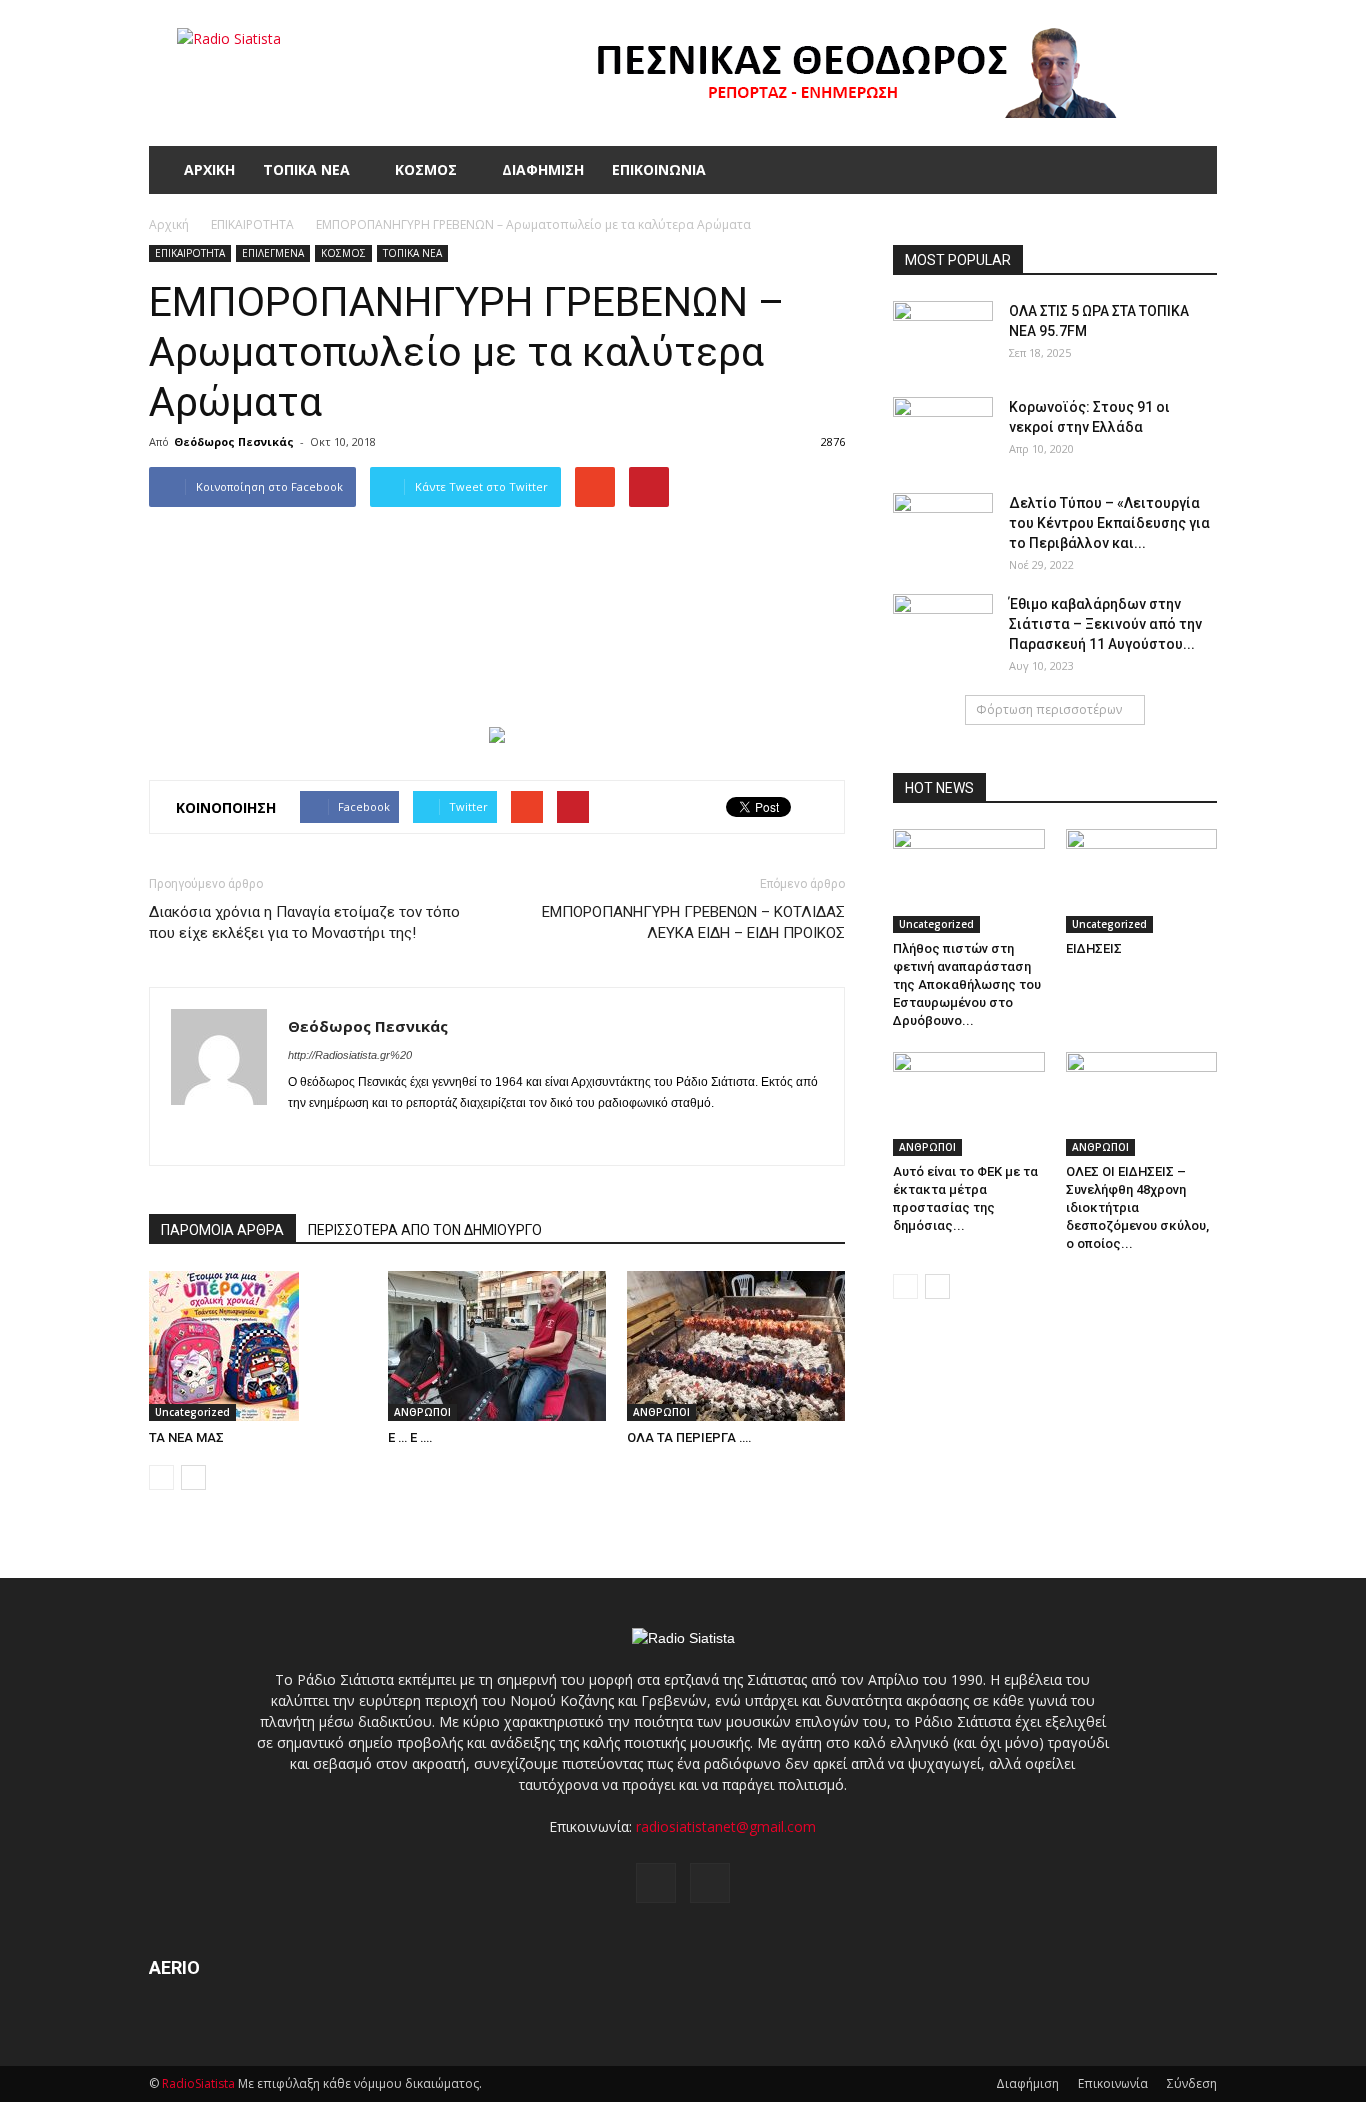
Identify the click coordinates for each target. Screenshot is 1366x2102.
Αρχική (169, 224)
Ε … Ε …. (410, 1437)
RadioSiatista (198, 2083)
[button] (1193, 170)
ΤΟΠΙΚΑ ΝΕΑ (306, 169)
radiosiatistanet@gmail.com (726, 1826)
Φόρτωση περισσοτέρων (1049, 709)
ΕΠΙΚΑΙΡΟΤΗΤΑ (190, 253)
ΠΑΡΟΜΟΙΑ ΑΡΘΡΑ (222, 1230)
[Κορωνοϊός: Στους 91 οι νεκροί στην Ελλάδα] (943, 432)
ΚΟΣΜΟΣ (426, 169)
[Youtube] (376, 1137)
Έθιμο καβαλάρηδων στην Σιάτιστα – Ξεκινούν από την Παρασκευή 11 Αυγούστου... (1105, 624)
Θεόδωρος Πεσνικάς (234, 441)
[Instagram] (340, 1137)
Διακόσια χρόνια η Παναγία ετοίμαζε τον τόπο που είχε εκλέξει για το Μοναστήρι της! (304, 922)
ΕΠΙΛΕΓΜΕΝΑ (273, 253)
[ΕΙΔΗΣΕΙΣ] (1142, 881)
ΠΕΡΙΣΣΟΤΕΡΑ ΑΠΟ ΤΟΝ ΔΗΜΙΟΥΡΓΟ (425, 1230)
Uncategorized (192, 1412)
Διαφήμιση (1027, 2083)
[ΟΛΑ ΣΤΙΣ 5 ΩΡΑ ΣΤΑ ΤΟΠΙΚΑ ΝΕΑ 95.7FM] (943, 336)
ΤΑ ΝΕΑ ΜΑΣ (186, 1437)
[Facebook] (304, 1137)
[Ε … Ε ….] (497, 1346)
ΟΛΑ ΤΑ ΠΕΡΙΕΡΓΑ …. (689, 1437)
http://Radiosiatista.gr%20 (350, 1055)
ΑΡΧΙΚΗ (209, 169)
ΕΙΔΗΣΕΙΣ (1094, 948)
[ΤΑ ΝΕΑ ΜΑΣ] (258, 1346)
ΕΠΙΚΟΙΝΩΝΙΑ (659, 169)
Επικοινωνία (1113, 2083)
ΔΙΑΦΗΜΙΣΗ (543, 169)
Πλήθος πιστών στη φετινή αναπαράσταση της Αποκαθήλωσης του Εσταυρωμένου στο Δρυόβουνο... (967, 984)
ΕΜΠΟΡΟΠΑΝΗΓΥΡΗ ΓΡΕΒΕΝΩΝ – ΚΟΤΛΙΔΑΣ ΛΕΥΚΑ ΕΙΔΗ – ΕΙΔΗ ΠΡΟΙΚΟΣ (693, 922)
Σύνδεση (1192, 2083)
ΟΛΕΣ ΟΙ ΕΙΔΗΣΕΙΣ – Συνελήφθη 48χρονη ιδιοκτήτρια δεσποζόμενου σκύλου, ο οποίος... (1137, 1207)
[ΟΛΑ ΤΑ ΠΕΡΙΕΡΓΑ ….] (736, 1346)
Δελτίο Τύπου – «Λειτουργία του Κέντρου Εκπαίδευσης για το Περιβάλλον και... (1109, 523)
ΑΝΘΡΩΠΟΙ (422, 1412)
